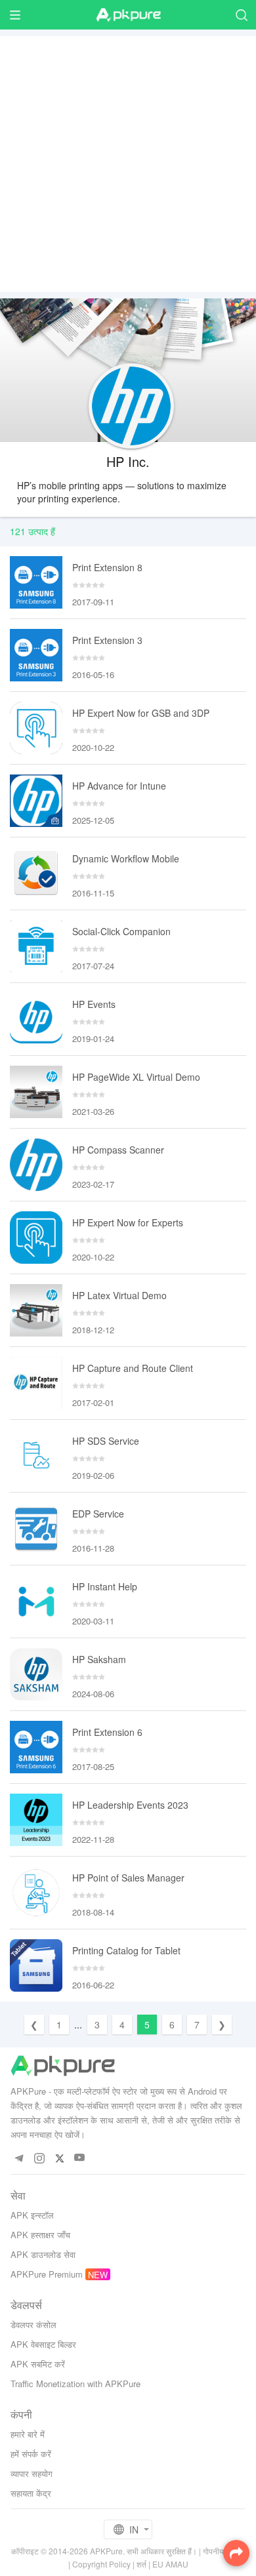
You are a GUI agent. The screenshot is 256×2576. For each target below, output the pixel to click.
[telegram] (19, 2158)
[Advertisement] (128, 164)
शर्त (141, 2564)
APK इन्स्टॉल (32, 2215)
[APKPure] (128, 15)
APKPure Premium (47, 2274)
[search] (241, 15)
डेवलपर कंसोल (33, 2324)
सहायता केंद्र (31, 2493)
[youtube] (80, 2158)
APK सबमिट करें (38, 2364)
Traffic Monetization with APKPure (75, 2384)
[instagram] (39, 2158)
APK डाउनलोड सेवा (43, 2254)
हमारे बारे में (28, 2434)
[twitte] (59, 2158)
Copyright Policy (101, 2564)
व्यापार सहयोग (32, 2473)
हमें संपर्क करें (31, 2454)
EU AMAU (170, 2564)
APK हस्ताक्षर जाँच (40, 2235)
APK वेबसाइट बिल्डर (43, 2344)
